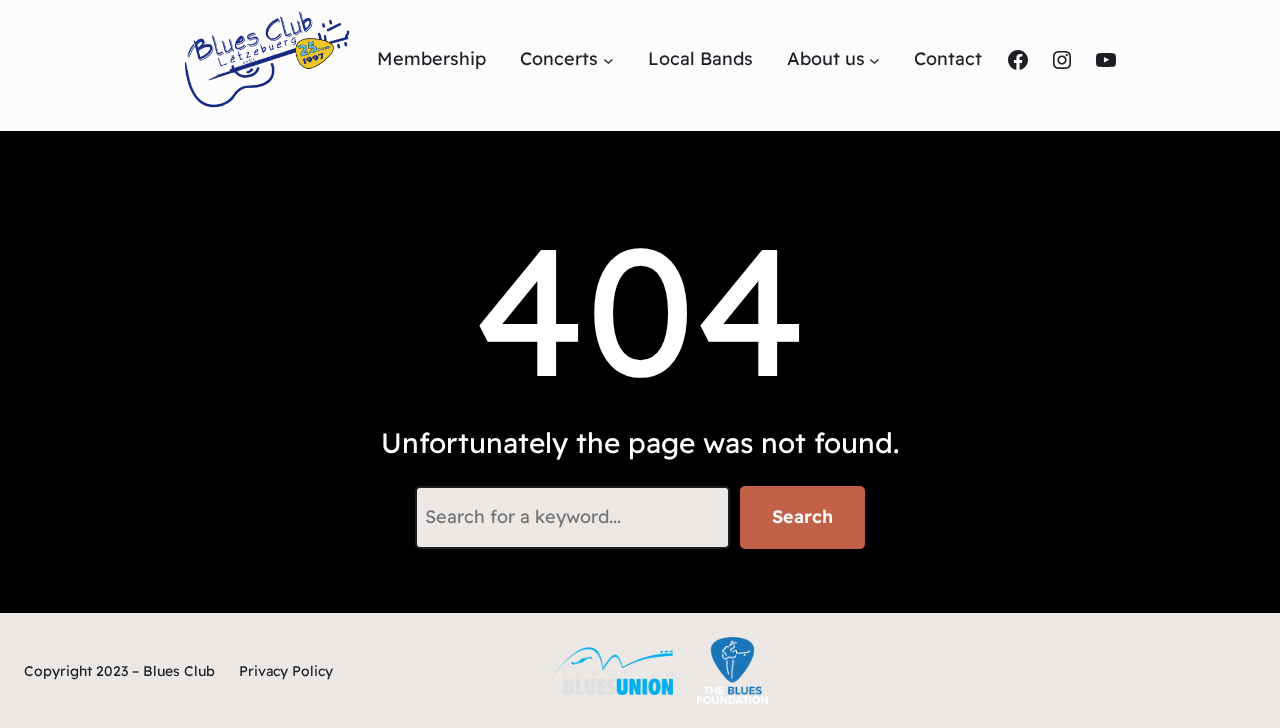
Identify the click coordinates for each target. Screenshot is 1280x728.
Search (802, 516)
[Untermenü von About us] (874, 59)
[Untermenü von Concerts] (608, 59)
